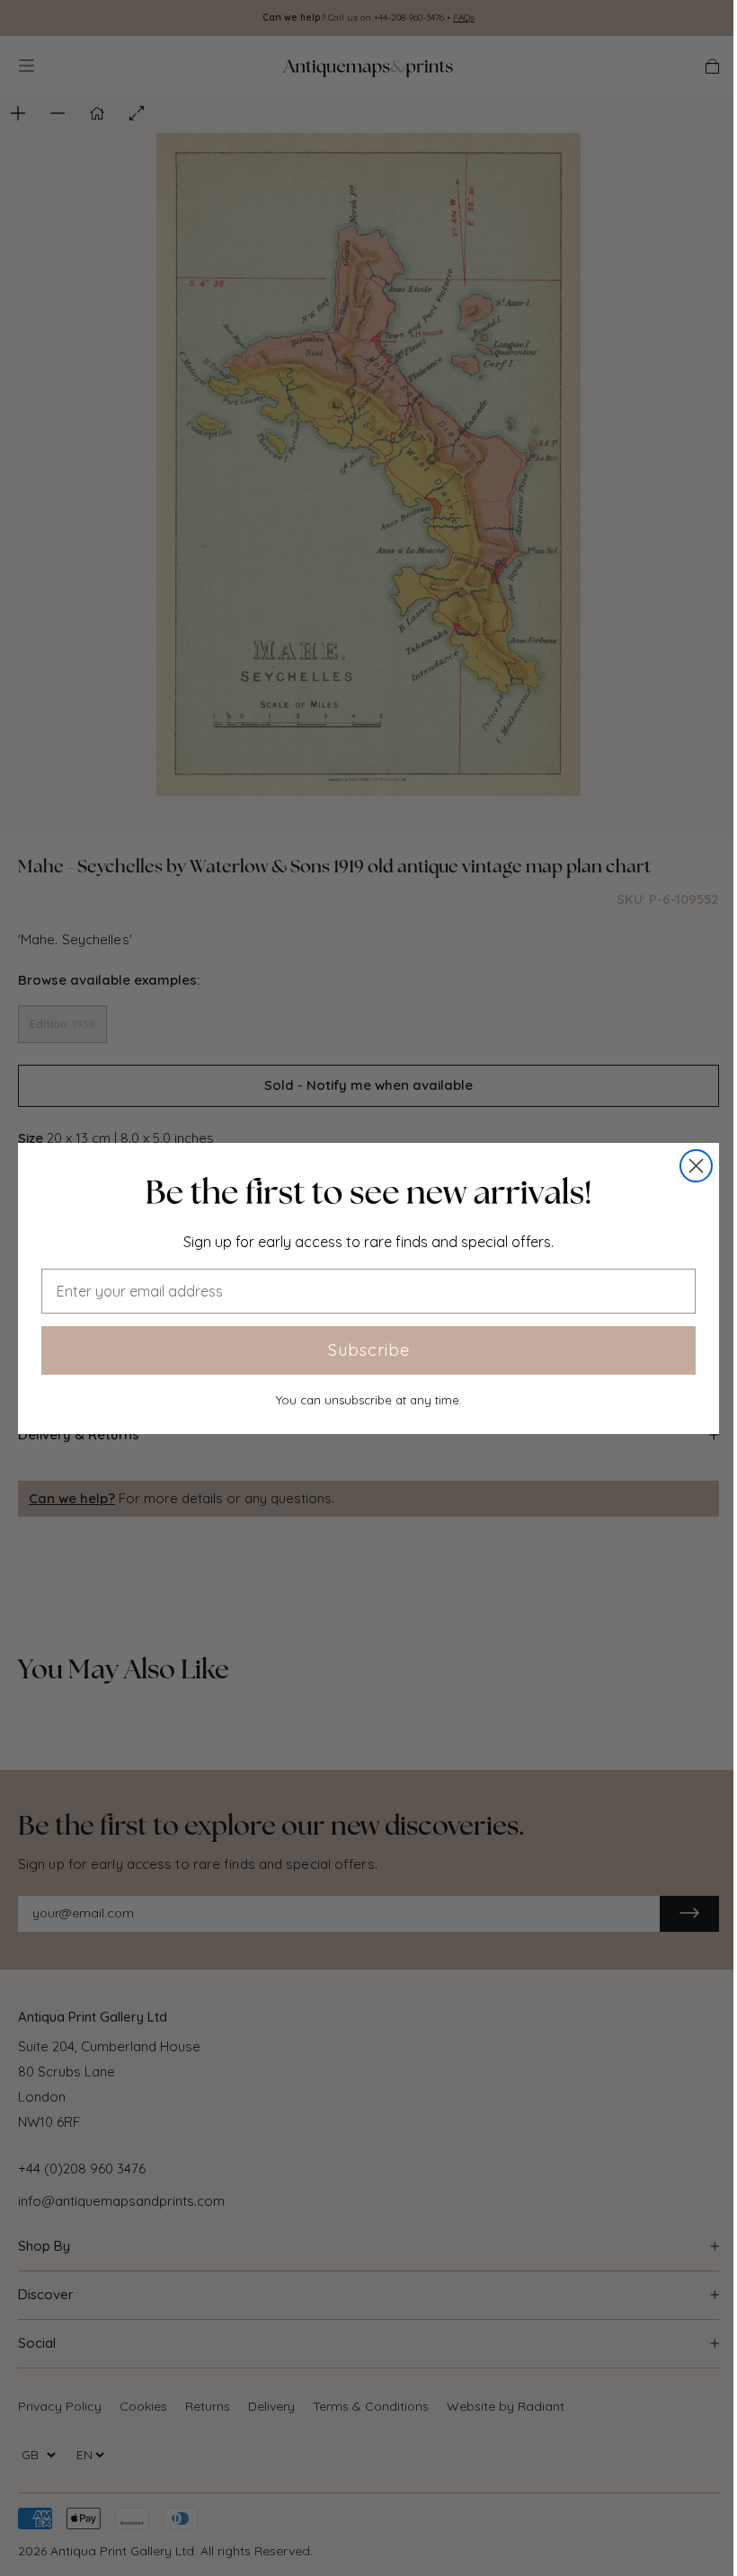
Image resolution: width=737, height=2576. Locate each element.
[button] (368, 1192)
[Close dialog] (696, 1166)
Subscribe (369, 1350)
